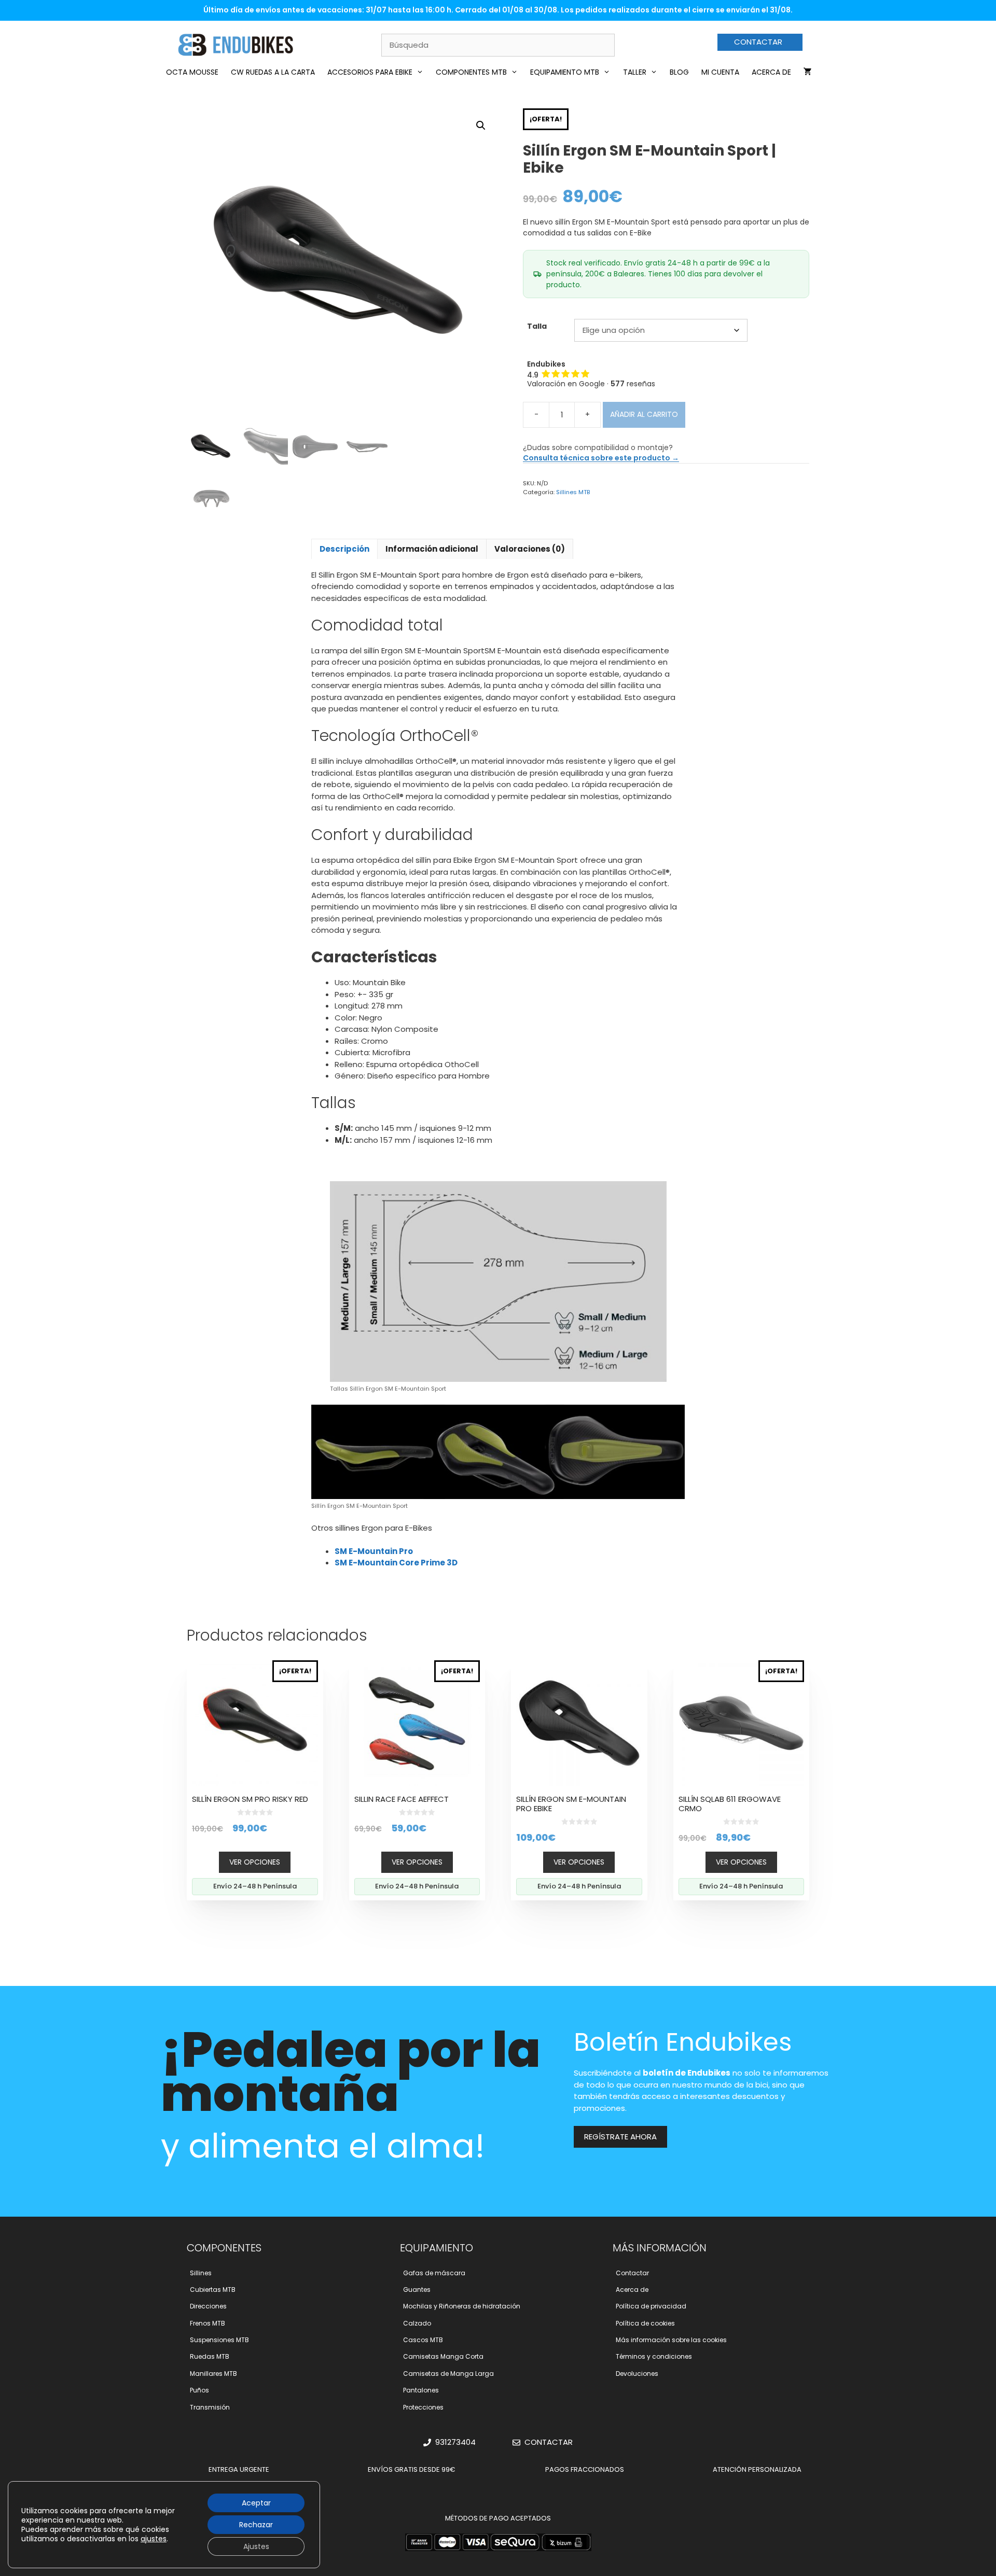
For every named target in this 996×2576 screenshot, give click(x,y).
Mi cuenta (720, 72)
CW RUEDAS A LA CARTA (273, 72)
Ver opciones (255, 1862)
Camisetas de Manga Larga (448, 2374)
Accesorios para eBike (370, 72)
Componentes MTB (471, 72)
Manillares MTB (213, 2374)
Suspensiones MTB (219, 2340)
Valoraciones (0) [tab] (530, 549)
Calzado (417, 2323)
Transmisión (210, 2407)
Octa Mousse (192, 72)
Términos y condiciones (654, 2356)
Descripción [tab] (344, 549)
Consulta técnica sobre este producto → (601, 458)
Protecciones (423, 2407)
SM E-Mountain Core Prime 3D (396, 1563)
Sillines (201, 2273)
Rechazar (256, 2525)
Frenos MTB (208, 2323)
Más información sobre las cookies (671, 2340)
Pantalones (421, 2390)
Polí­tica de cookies (645, 2323)
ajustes (154, 2539)
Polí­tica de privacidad (651, 2306)
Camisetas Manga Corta (443, 2356)
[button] (481, 125)
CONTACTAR (758, 42)
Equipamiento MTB (565, 72)
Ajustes (256, 2546)
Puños (199, 2390)
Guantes (417, 2290)
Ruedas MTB (210, 2356)
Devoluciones (637, 2374)
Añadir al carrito (644, 414)
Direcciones (208, 2306)
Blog (679, 72)
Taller (635, 72)
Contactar (632, 2273)
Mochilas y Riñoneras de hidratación (462, 2306)
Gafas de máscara (434, 2273)
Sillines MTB (573, 492)
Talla (537, 326)
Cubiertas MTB (213, 2290)
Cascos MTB (423, 2340)
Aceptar (256, 2503)
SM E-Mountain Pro (374, 1551)
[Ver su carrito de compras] (808, 72)
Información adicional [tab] (432, 549)
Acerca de (771, 72)
